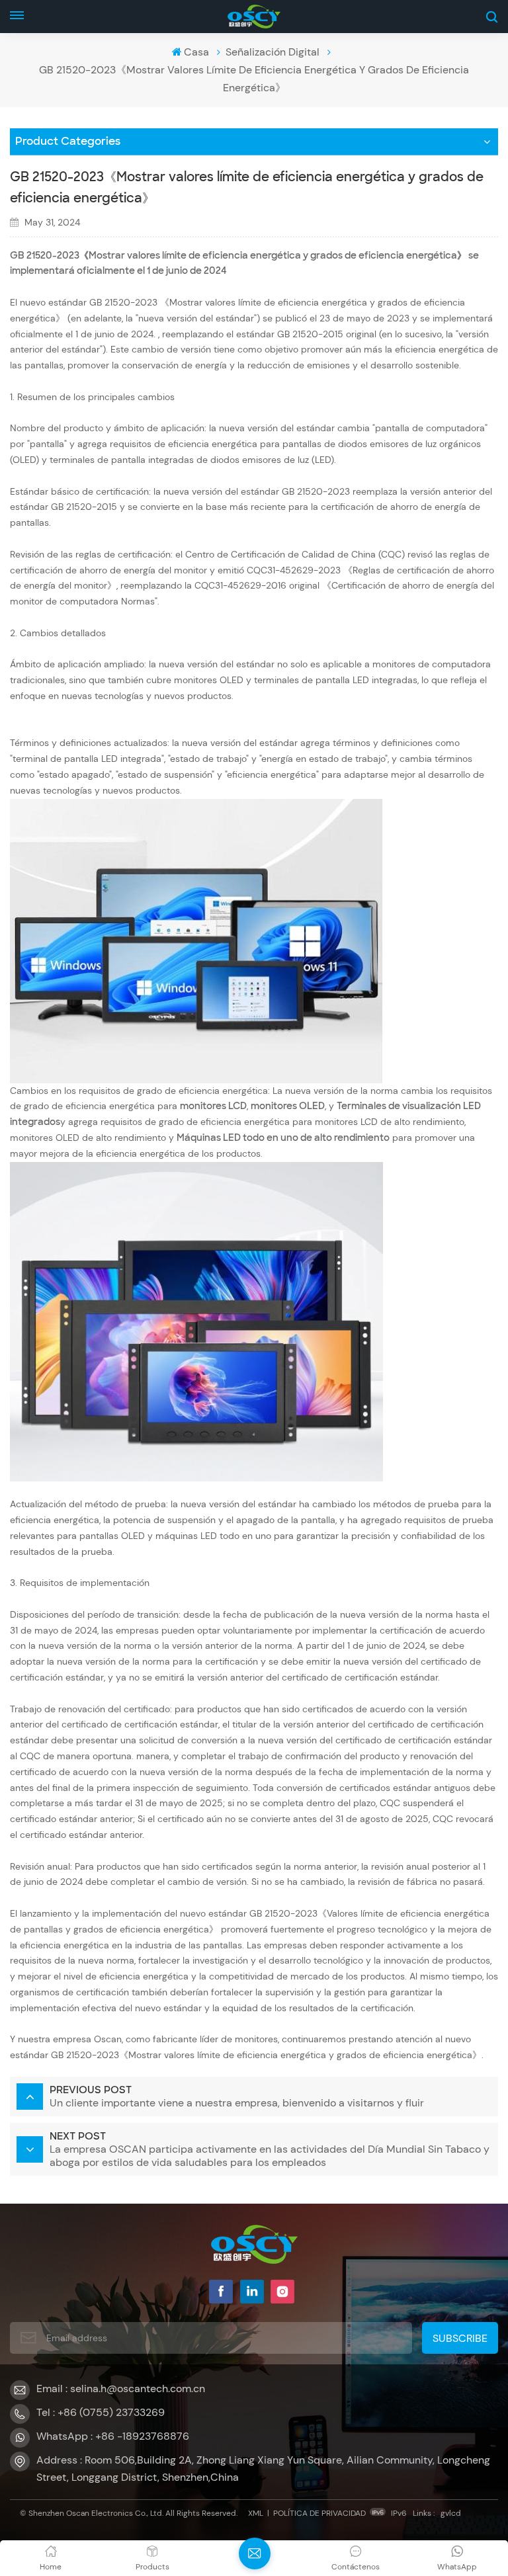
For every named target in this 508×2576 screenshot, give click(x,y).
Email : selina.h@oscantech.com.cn (121, 2389)
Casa (196, 52)
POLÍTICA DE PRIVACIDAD (319, 2513)
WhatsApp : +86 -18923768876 (113, 2436)
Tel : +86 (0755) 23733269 (101, 2412)
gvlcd (451, 2513)
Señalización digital (273, 52)
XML (256, 2513)
